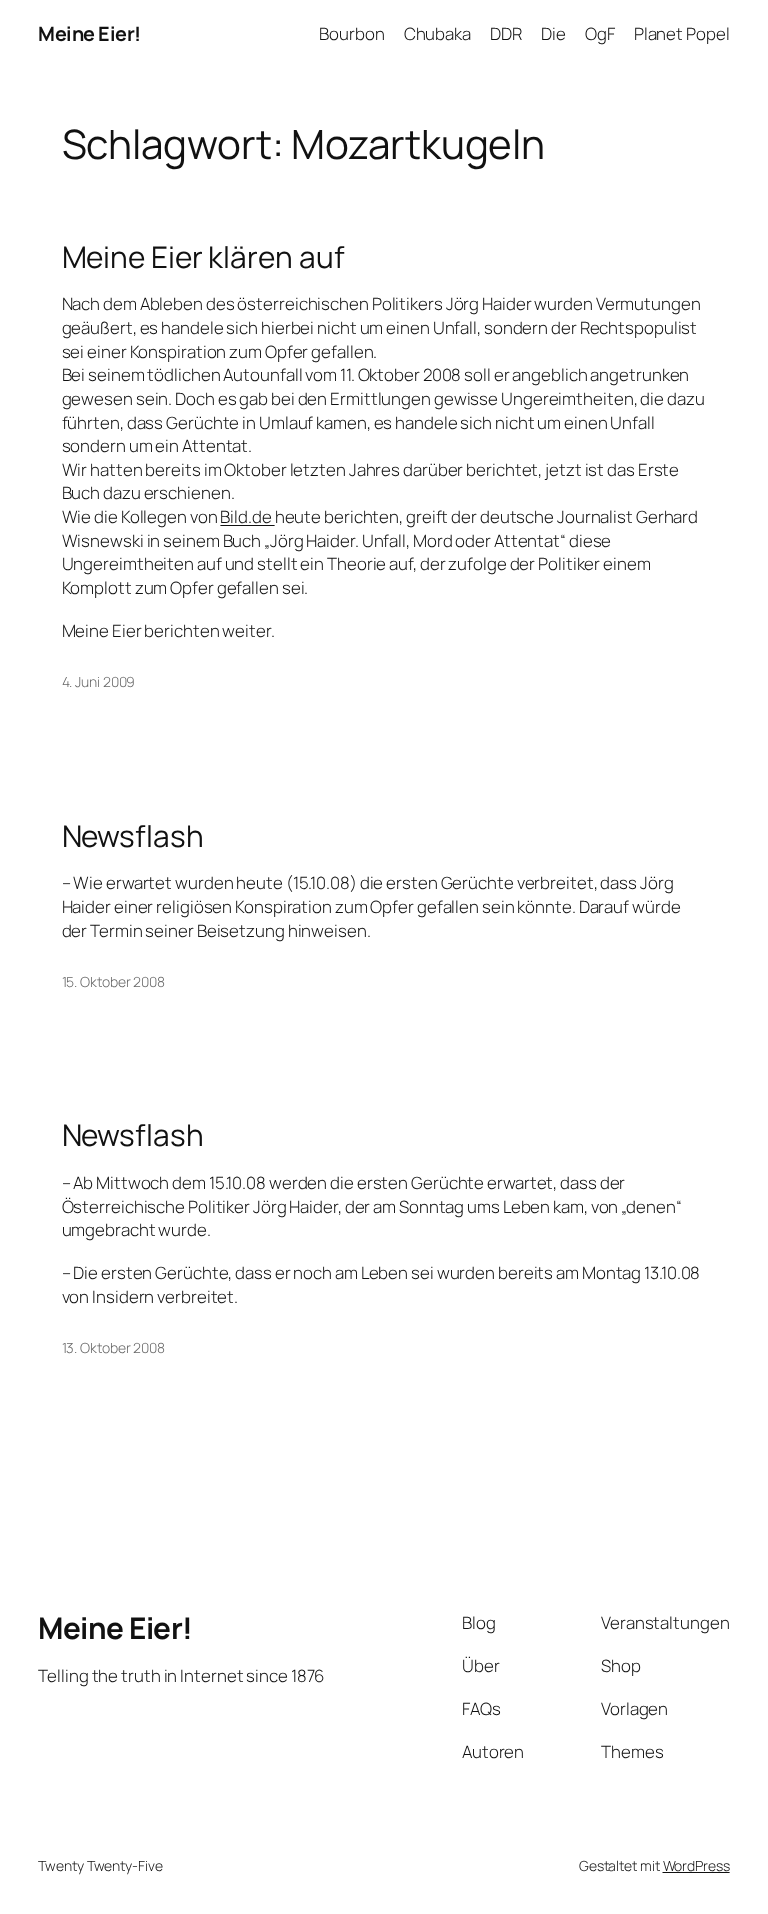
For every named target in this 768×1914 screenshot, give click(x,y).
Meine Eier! (89, 33)
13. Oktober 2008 (113, 1347)
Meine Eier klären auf (203, 256)
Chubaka (437, 33)
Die (553, 33)
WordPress (696, 1865)
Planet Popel (682, 33)
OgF (600, 33)
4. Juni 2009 (99, 681)
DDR (506, 33)
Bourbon (351, 33)
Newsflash (133, 835)
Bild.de (247, 516)
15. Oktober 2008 (113, 981)
